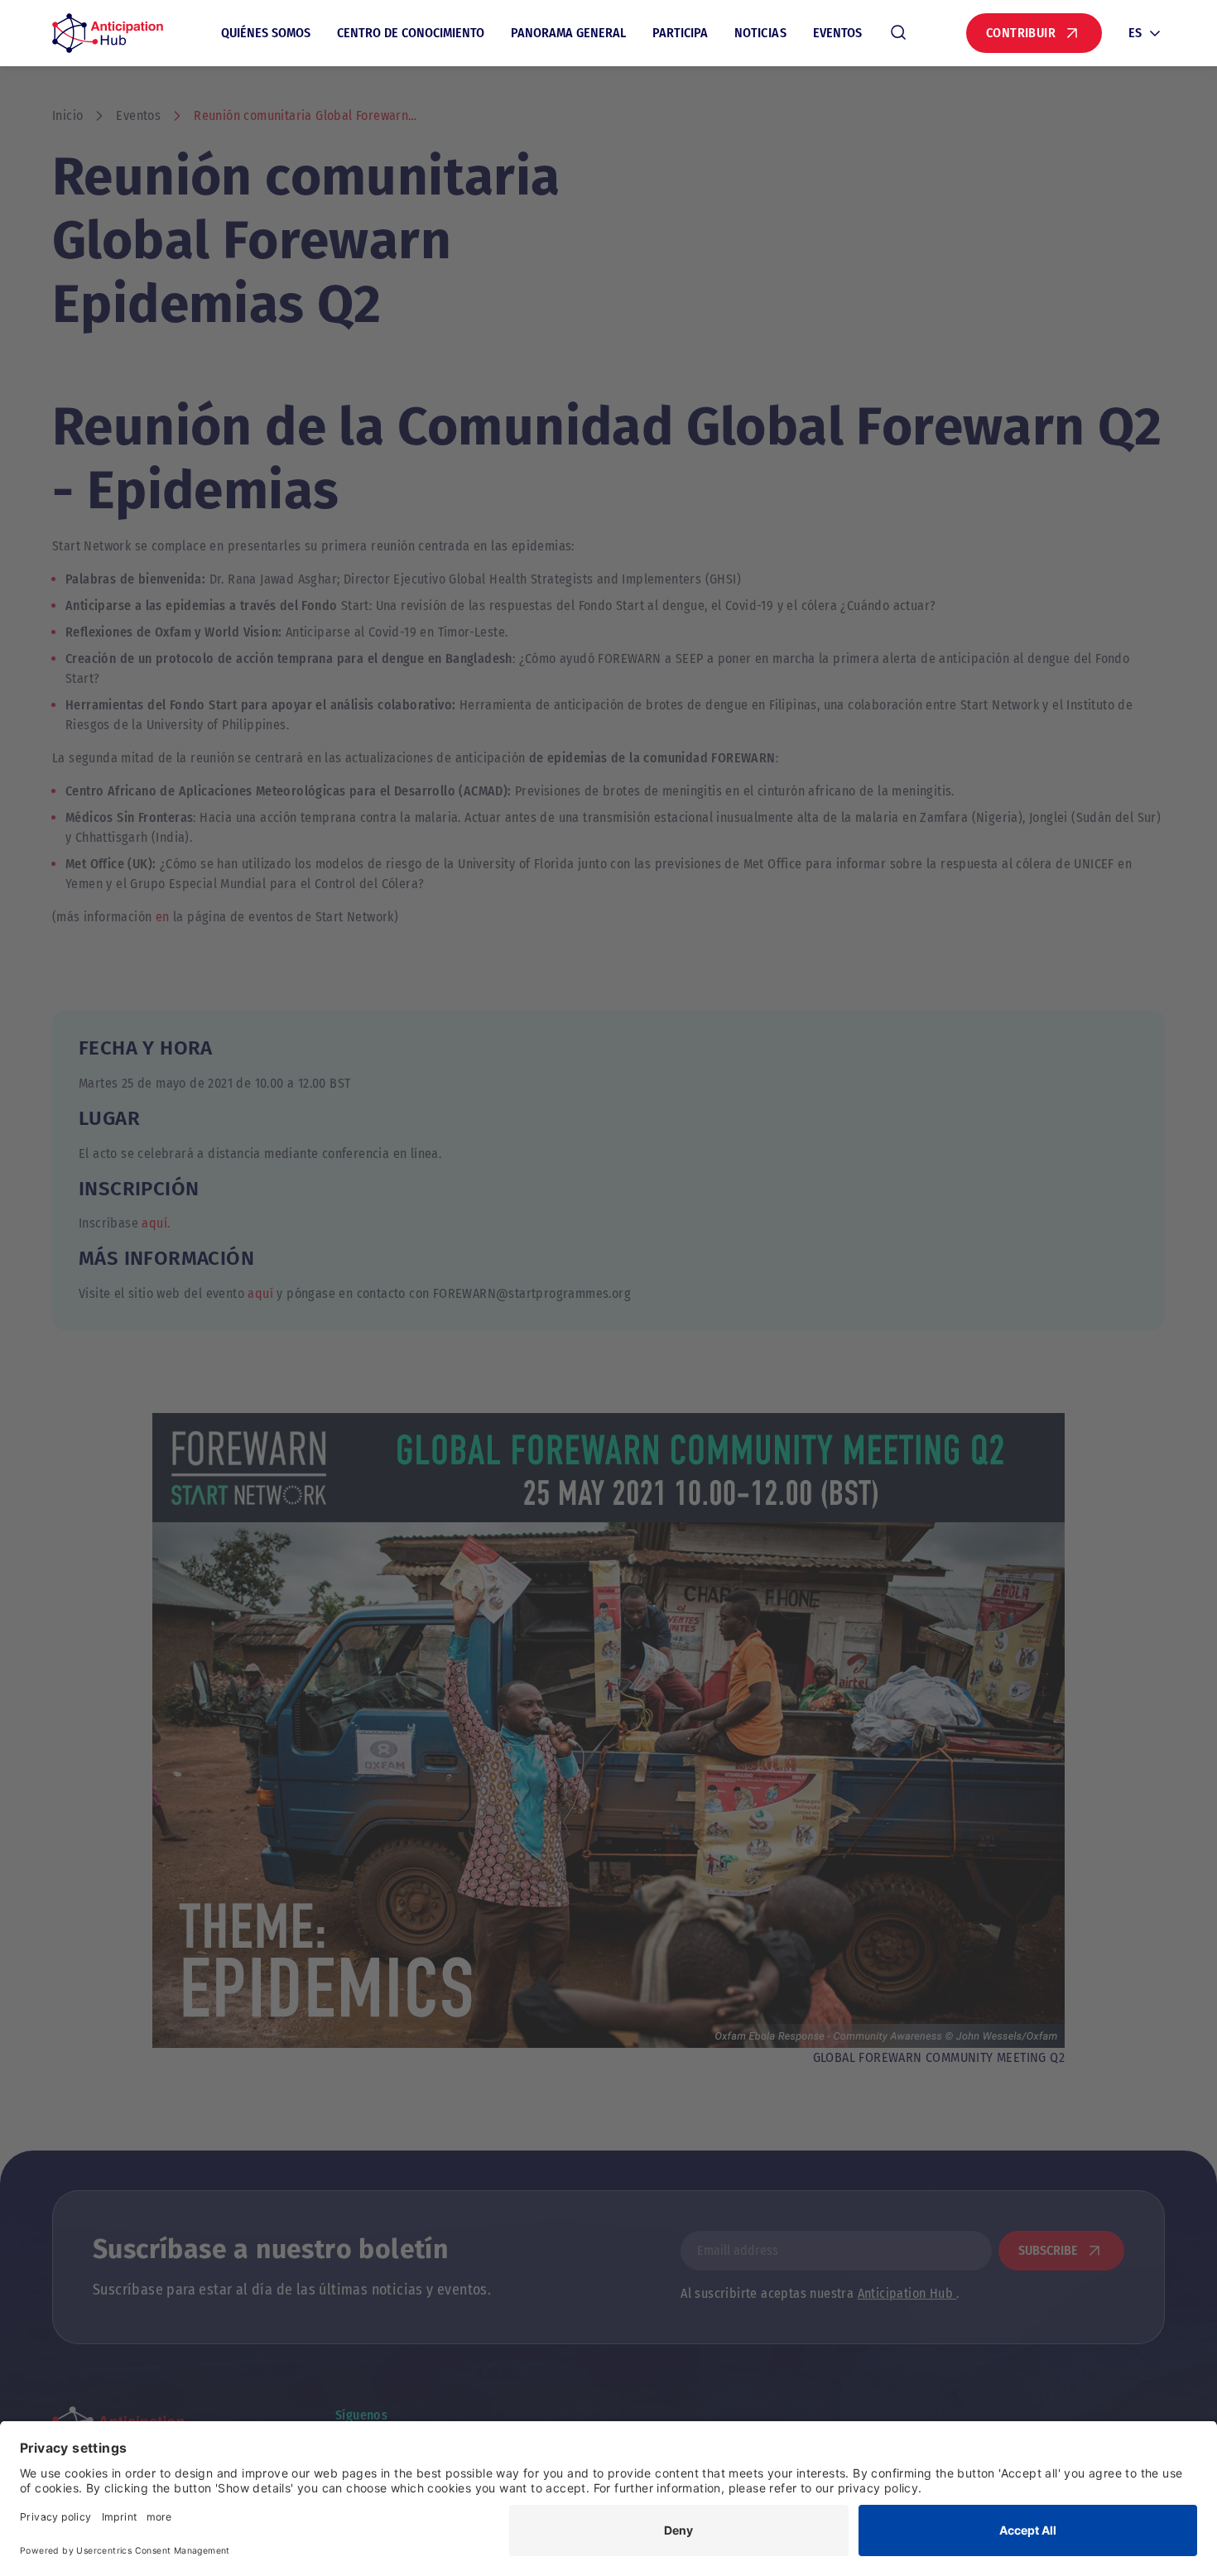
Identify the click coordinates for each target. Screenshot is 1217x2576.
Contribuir (1021, 33)
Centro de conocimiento (411, 33)
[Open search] (898, 33)
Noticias (760, 33)
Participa (680, 33)
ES (1135, 33)
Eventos (837, 33)
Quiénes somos (266, 33)
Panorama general (568, 33)
